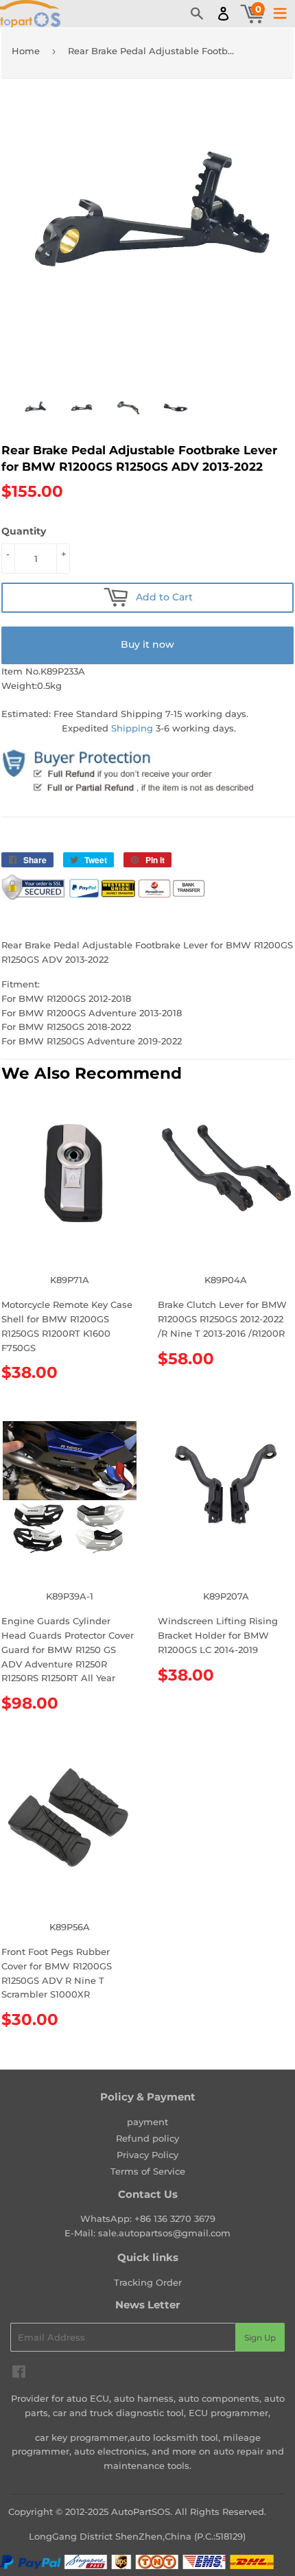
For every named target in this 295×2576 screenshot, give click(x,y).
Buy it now (147, 644)
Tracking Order (148, 2282)
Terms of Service (148, 2171)
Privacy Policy (147, 2155)
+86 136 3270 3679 (175, 2218)
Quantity (24, 531)
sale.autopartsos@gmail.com (164, 2233)
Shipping (132, 728)
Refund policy (147, 2138)
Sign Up (260, 2338)
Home (26, 51)
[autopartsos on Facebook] (19, 2374)
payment (147, 2122)
